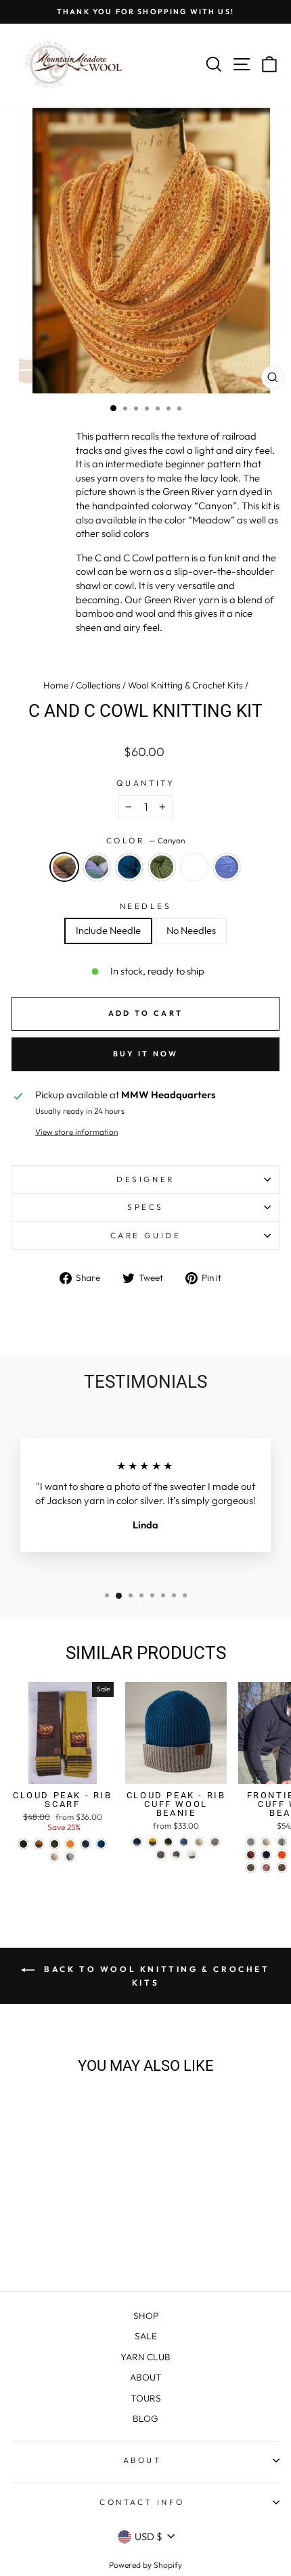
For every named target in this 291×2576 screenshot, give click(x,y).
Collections (98, 685)
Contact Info (142, 2502)
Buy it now (146, 1054)
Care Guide (145, 1235)
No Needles (191, 930)
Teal (129, 867)
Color (145, 840)
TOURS (146, 2398)
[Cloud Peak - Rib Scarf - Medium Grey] (70, 1857)
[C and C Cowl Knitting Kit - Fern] (70, 2245)
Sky (194, 867)
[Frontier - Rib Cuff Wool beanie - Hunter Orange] (282, 1855)
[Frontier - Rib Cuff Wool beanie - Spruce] (266, 1855)
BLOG (145, 2418)
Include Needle (108, 930)
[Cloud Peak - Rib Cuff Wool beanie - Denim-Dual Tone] (184, 1842)
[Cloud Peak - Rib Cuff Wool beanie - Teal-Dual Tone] (137, 1842)
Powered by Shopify (145, 2565)
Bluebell (227, 867)
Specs (145, 1207)
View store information (76, 1132)
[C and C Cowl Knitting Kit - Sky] (86, 2245)
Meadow (97, 867)
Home (56, 685)
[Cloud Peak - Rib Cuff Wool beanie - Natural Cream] (199, 1842)
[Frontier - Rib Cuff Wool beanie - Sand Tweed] (282, 1868)
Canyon (64, 867)
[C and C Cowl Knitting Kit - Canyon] (23, 2245)
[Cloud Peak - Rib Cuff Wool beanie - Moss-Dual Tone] (168, 1842)
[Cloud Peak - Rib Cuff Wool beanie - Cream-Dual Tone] (192, 1855)
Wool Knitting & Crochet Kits (185, 685)
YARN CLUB (145, 2357)
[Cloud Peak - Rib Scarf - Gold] (39, 1844)
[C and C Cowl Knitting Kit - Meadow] (39, 2245)
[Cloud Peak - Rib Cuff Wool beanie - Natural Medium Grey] (215, 1842)
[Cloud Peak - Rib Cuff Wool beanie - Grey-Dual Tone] (176, 1855)
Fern (162, 867)
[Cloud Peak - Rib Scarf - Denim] (86, 1844)
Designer (145, 1179)
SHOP (146, 2316)
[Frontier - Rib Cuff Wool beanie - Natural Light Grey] (282, 1842)
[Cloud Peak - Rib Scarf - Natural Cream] (54, 1857)
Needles (146, 906)
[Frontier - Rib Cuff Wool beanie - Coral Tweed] (266, 1868)
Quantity (145, 783)
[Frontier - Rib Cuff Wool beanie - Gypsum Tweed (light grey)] (251, 1842)
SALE (146, 2336)
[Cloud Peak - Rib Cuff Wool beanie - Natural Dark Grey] (161, 1855)
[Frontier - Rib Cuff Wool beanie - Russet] (251, 1855)
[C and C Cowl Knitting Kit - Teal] (54, 2245)
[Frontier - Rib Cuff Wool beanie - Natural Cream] (266, 1842)
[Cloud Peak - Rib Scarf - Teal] (101, 1844)
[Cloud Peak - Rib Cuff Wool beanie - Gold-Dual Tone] (153, 1842)
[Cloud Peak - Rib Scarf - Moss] (54, 1844)
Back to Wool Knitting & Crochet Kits (155, 1976)
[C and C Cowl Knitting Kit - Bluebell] (101, 2245)
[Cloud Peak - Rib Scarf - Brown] (23, 1844)
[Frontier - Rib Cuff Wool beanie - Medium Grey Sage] (251, 1868)
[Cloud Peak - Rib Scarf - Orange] (70, 1844)
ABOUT (146, 2377)
